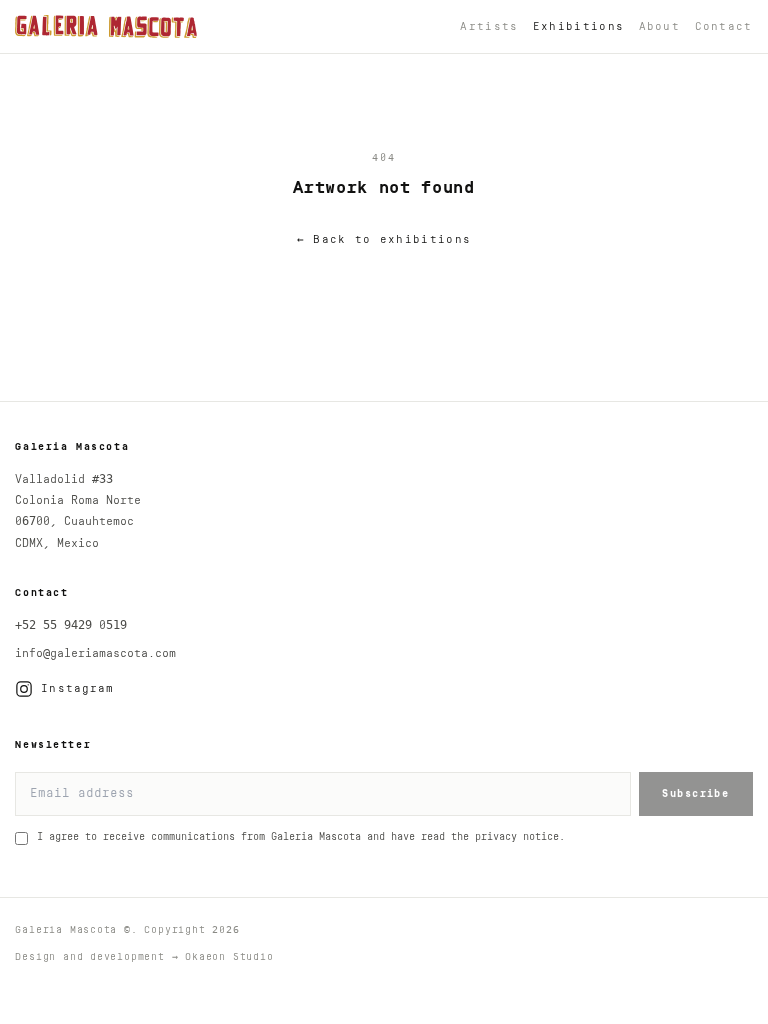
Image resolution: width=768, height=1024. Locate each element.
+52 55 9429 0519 (71, 625)
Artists (489, 26)
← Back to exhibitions (384, 239)
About (660, 26)
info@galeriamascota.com (95, 653)
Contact (724, 26)
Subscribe (695, 794)
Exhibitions (578, 26)
